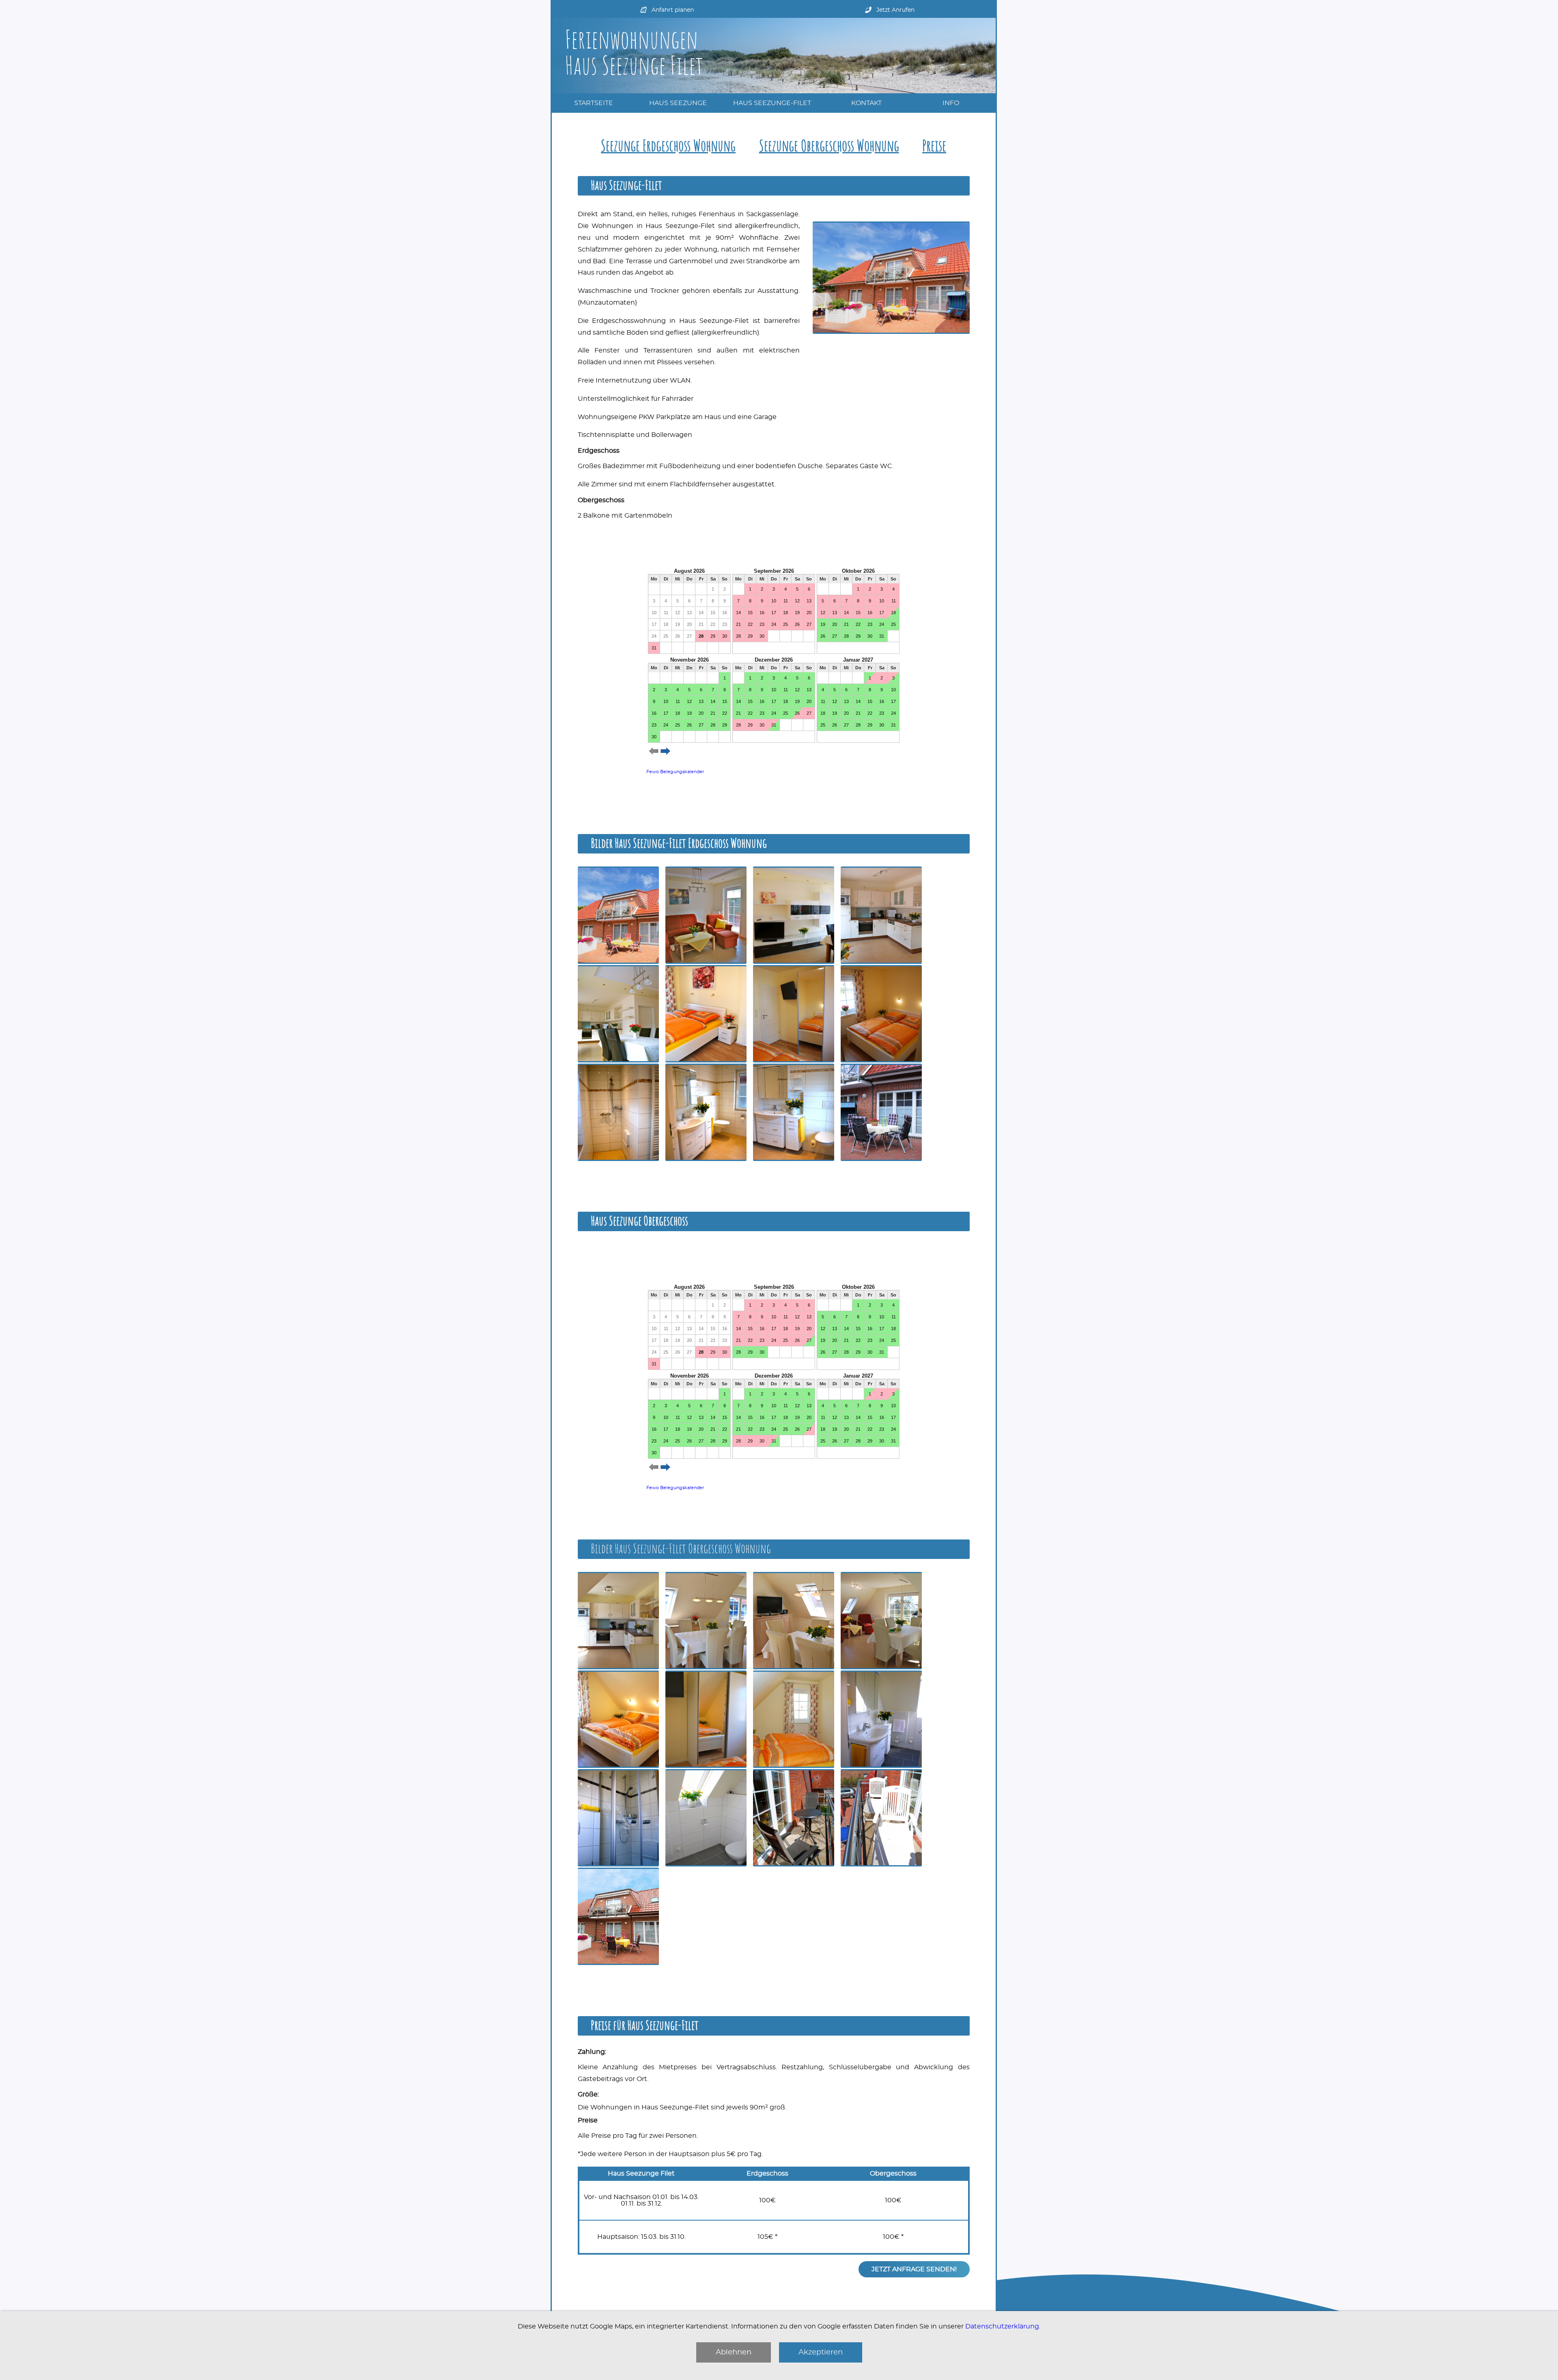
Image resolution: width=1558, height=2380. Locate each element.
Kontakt (866, 103)
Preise (934, 147)
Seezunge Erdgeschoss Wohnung (668, 147)
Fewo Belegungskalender (675, 772)
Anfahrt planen (673, 10)
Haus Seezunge (678, 103)
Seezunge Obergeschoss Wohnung (829, 147)
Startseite (594, 103)
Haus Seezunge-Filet (772, 103)
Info (951, 103)
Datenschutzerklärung (1002, 2326)
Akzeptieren (821, 2352)
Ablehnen (734, 2352)
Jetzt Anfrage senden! (914, 2269)
